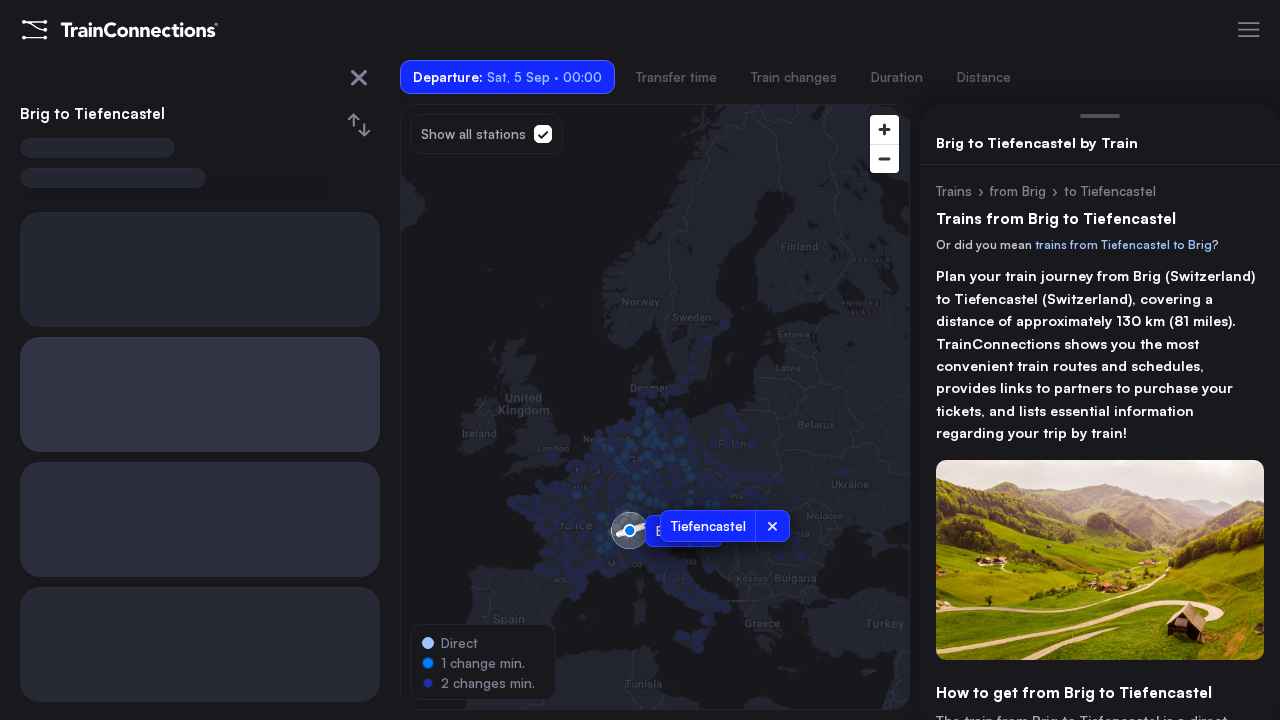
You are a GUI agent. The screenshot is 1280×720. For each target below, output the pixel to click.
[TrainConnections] (120, 30)
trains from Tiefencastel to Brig (1123, 244)
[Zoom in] (884, 129)
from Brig (1018, 191)
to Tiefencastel (1110, 191)
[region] (655, 407)
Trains (954, 191)
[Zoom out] (884, 158)
